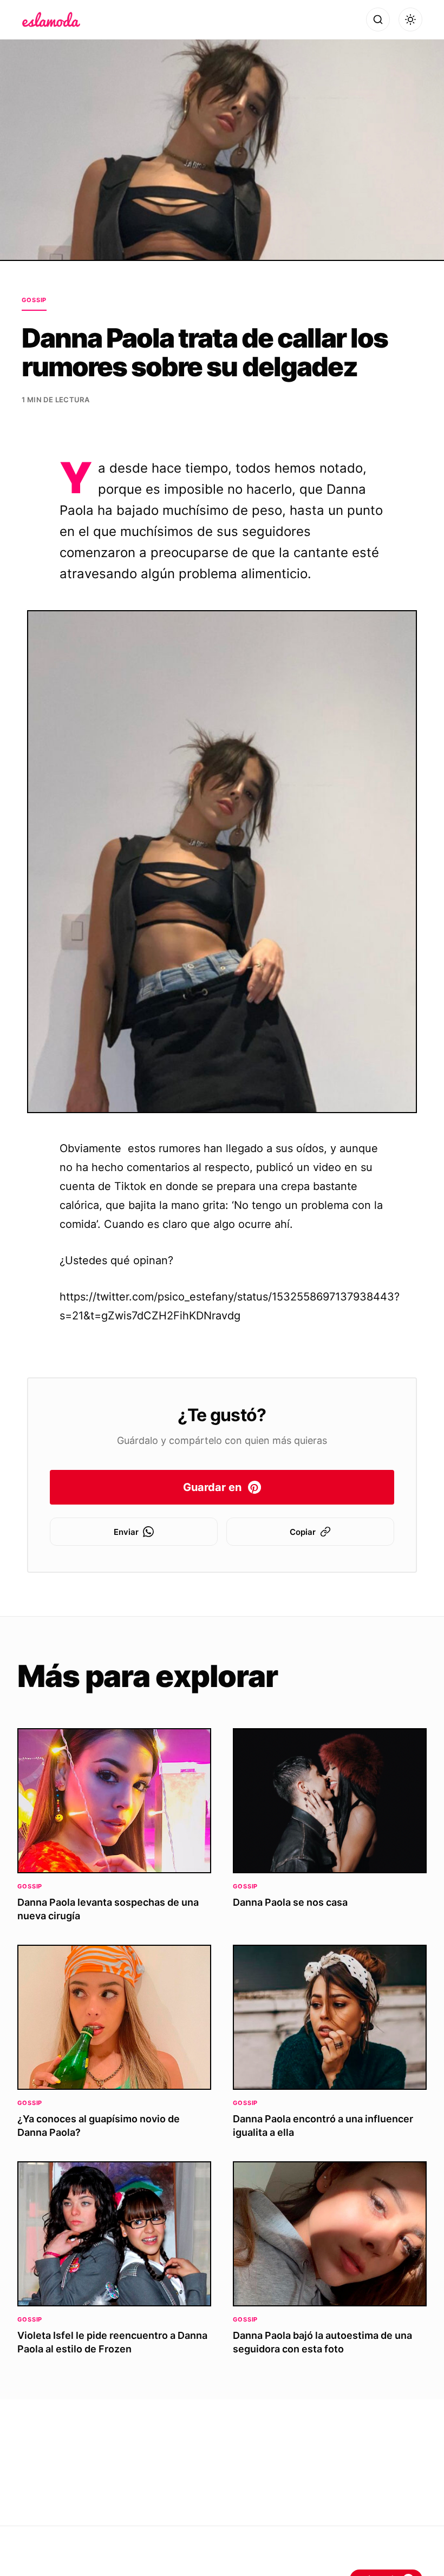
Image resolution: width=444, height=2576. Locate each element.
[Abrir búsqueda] (378, 19)
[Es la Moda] (51, 19)
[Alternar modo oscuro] (410, 19)
